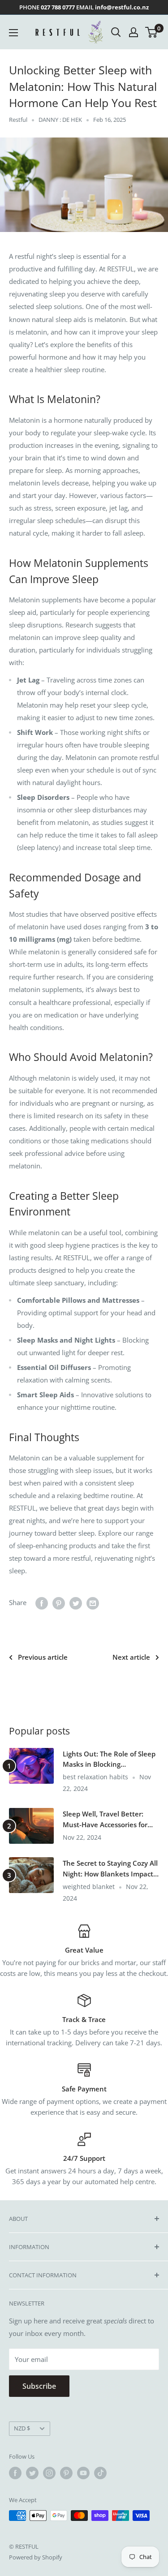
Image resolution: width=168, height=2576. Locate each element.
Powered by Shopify (36, 2557)
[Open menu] (13, 33)
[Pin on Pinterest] (59, 1603)
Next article (131, 1657)
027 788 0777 (58, 7)
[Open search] (116, 32)
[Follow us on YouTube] (83, 2473)
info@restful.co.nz (122, 7)
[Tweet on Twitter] (76, 1603)
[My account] (134, 32)
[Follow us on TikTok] (100, 2473)
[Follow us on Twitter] (32, 2473)
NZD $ (22, 2428)
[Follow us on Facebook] (15, 2473)
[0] (152, 32)
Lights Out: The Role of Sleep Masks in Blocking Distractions (109, 1760)
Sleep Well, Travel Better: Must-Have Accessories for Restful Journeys (105, 1820)
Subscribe (39, 2386)
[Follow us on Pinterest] (66, 2473)
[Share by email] (93, 1603)
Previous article (43, 1657)
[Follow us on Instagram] (49, 2473)
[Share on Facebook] (42, 1603)
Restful (18, 120)
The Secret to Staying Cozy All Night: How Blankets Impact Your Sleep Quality (110, 1869)
